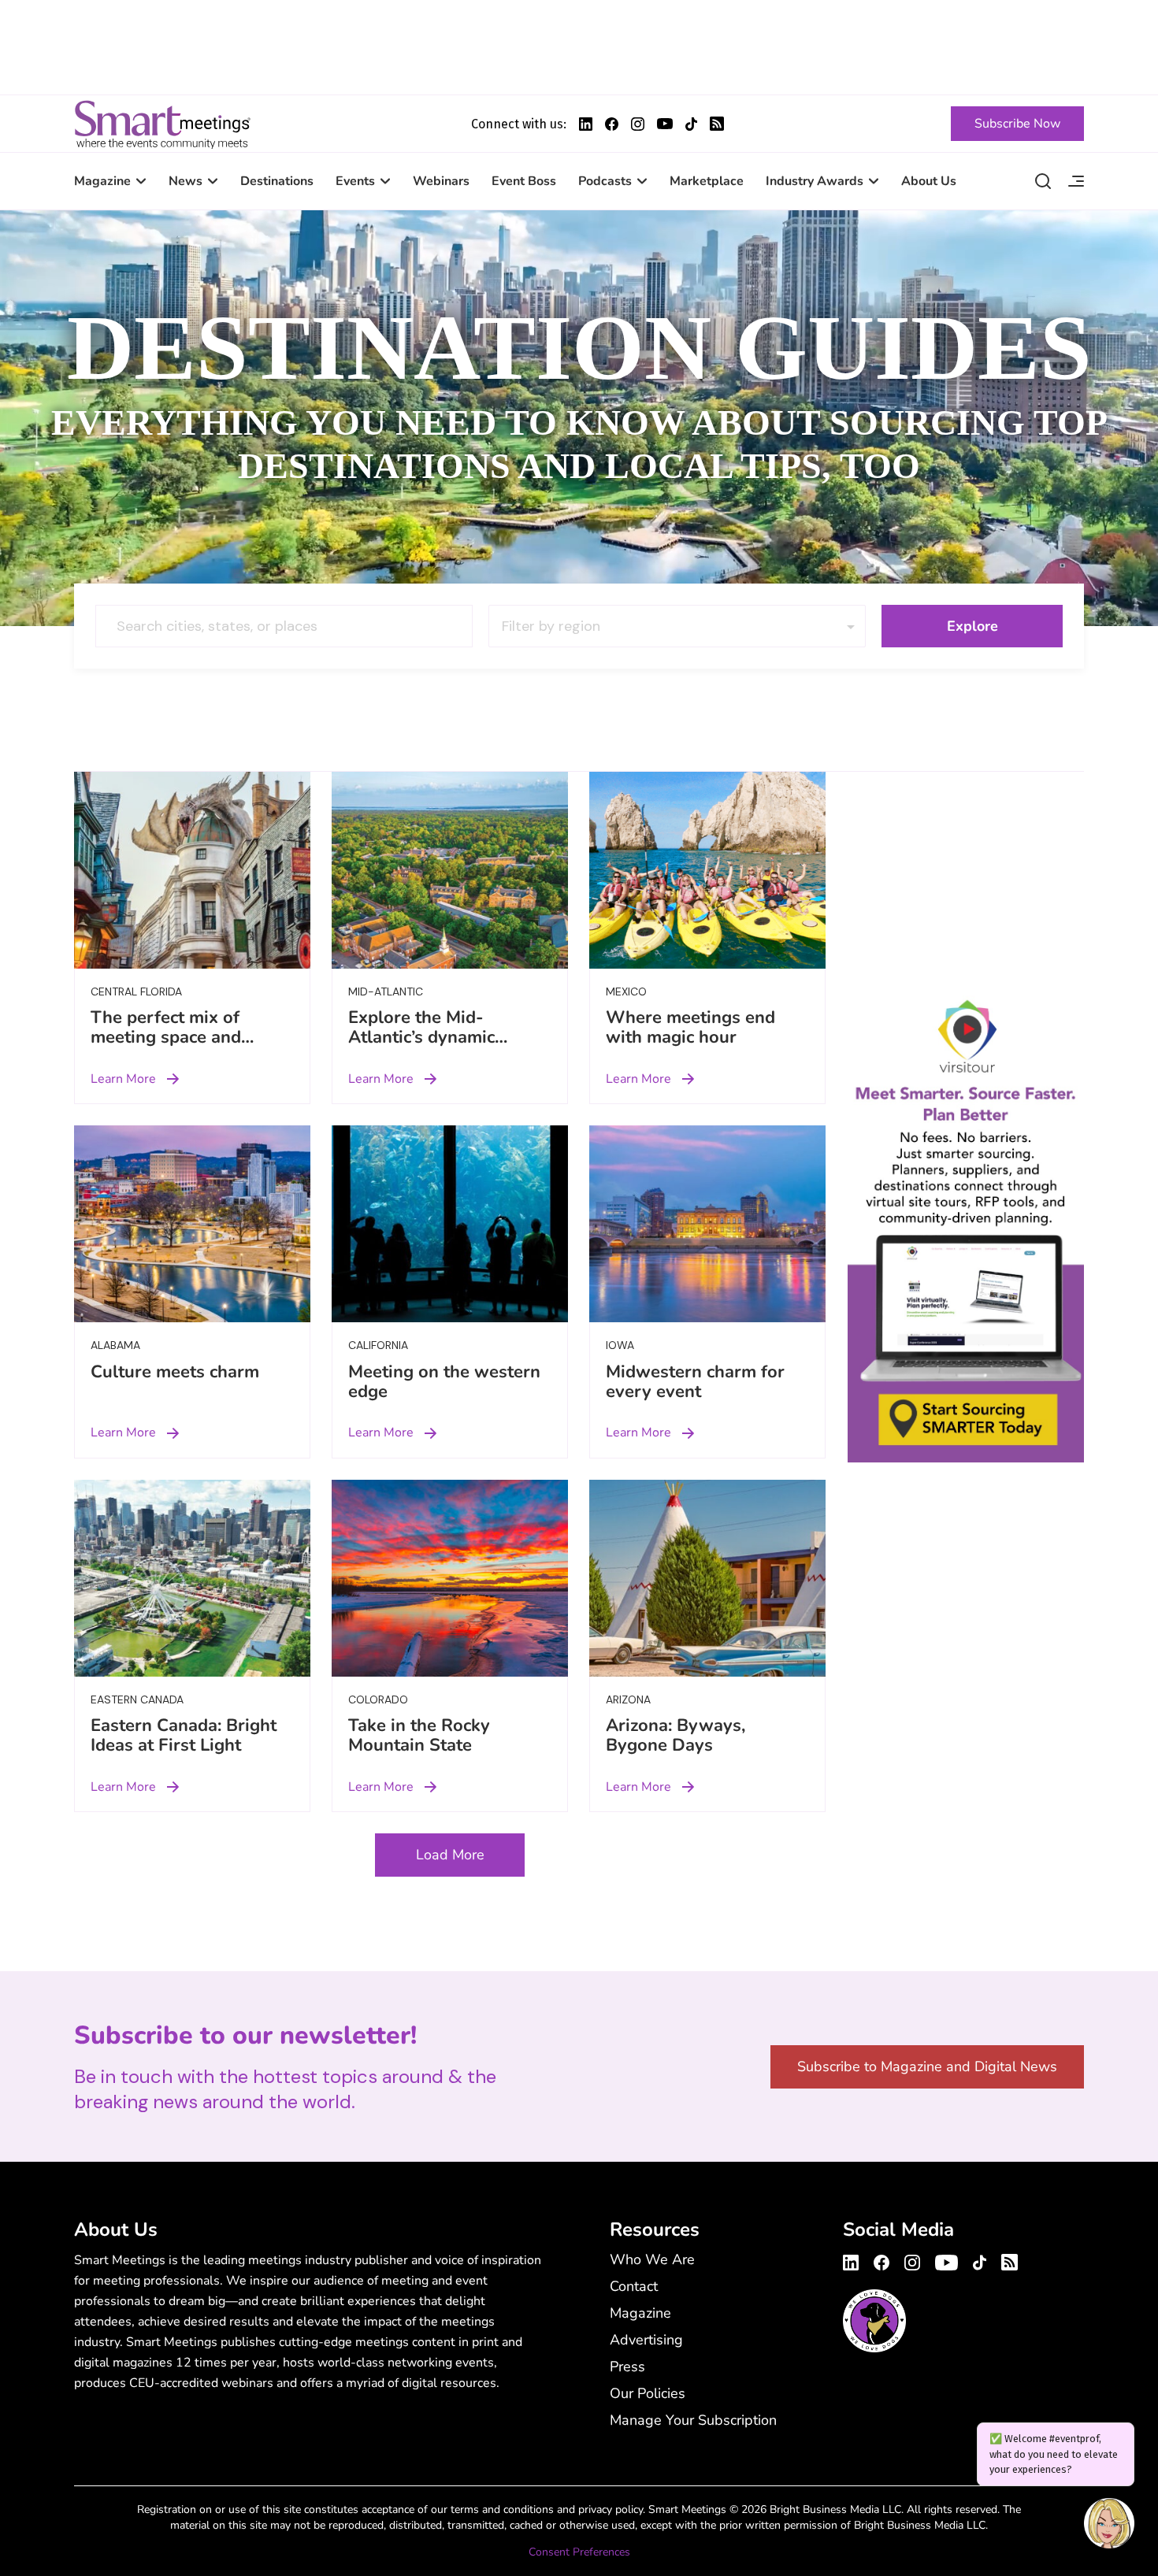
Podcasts (605, 181)
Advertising (646, 2340)
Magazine (102, 181)
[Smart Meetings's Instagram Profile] (638, 124)
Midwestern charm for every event (695, 1382)
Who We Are (652, 2259)
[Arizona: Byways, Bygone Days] (707, 1578)
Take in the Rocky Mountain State (419, 1735)
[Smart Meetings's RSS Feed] (717, 124)
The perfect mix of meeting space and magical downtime (166, 1037)
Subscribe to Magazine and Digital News (927, 2066)
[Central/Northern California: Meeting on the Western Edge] (450, 1224)
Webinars (441, 181)
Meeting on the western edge (444, 1382)
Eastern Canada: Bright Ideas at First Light (184, 1735)
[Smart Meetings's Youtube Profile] (665, 124)
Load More (450, 1855)
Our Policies (648, 2393)
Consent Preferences (579, 2552)
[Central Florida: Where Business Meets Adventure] (192, 870)
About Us (929, 181)
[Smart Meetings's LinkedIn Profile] (586, 124)
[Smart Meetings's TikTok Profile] (691, 124)
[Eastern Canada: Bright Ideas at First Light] (192, 1578)
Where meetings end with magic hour (690, 1027)
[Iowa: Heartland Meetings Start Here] (707, 1224)
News (186, 181)
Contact (634, 2286)
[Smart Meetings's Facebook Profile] (612, 124)
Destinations (277, 181)
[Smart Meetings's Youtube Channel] (946, 2260)
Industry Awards (815, 181)
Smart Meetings (162, 124)
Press (627, 2367)
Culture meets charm (175, 1372)
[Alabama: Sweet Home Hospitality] (192, 1224)
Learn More (123, 1079)
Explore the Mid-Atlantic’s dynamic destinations (421, 1037)
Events (355, 181)
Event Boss (524, 181)
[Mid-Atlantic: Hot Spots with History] (450, 870)
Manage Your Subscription (693, 2420)
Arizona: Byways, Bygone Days (675, 1735)
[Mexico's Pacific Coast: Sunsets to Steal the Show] (707, 870)
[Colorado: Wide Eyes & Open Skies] (450, 1578)
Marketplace (707, 181)
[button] (1109, 2526)
